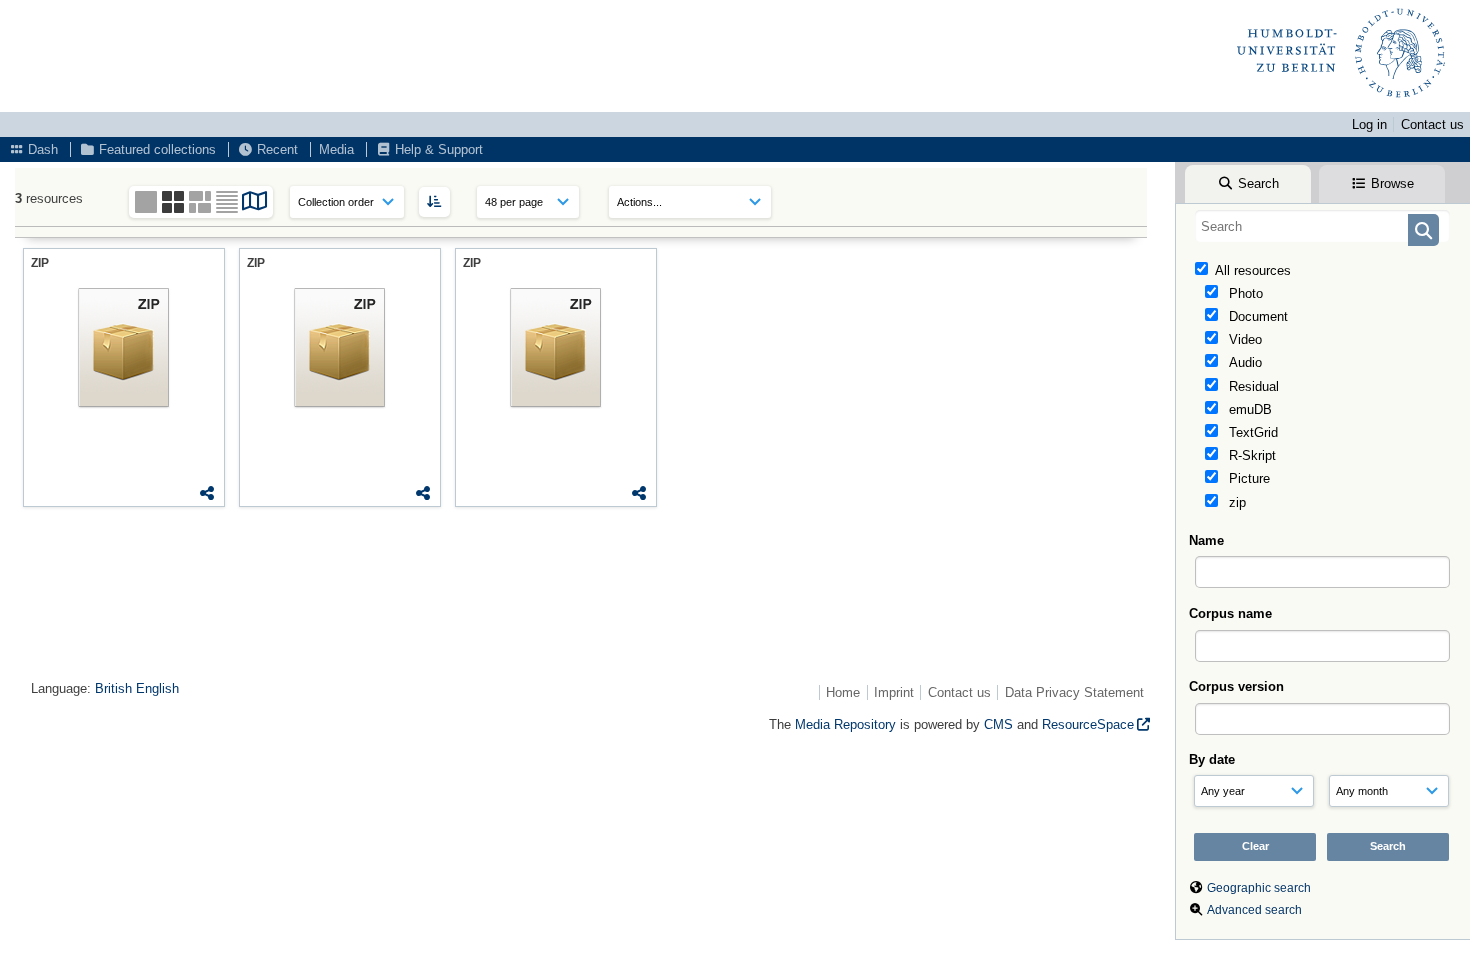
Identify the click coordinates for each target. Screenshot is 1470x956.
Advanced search (1254, 910)
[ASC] (434, 201)
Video (1243, 339)
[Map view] (255, 204)
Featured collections (155, 149)
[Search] (1423, 230)
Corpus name (1230, 613)
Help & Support (437, 149)
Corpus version (1236, 686)
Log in (1369, 124)
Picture (1247, 478)
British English (137, 688)
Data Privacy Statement (1074, 692)
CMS (998, 724)
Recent (275, 149)
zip (1235, 502)
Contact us (1432, 124)
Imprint (894, 692)
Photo (1244, 293)
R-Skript (1250, 455)
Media (336, 149)
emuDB (1248, 409)
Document (1256, 316)
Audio (1243, 362)
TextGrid (1251, 432)
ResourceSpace (1088, 724)
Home (843, 692)
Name (1206, 540)
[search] (1322, 226)
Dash (41, 149)
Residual (1252, 386)
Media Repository (845, 724)
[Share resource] (207, 493)
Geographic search (1259, 888)
